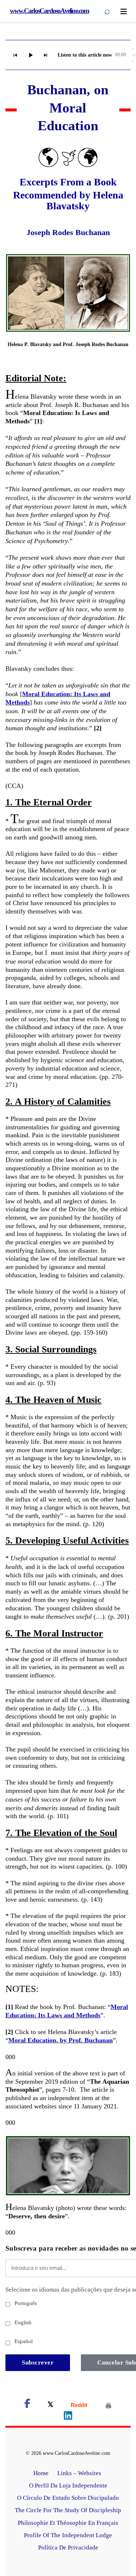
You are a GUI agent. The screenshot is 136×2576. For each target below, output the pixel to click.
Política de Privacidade (68, 2548)
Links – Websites (80, 2473)
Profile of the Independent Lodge (68, 2535)
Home (41, 2473)
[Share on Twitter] (50, 2405)
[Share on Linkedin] (68, 2417)
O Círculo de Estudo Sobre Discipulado (68, 2498)
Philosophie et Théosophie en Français (68, 2523)
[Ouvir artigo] (30, 55)
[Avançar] (46, 55)
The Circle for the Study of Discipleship (68, 2510)
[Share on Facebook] (27, 2405)
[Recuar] (15, 55)
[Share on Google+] (79, 2405)
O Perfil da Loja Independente (68, 2485)
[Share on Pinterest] (108, 2405)
